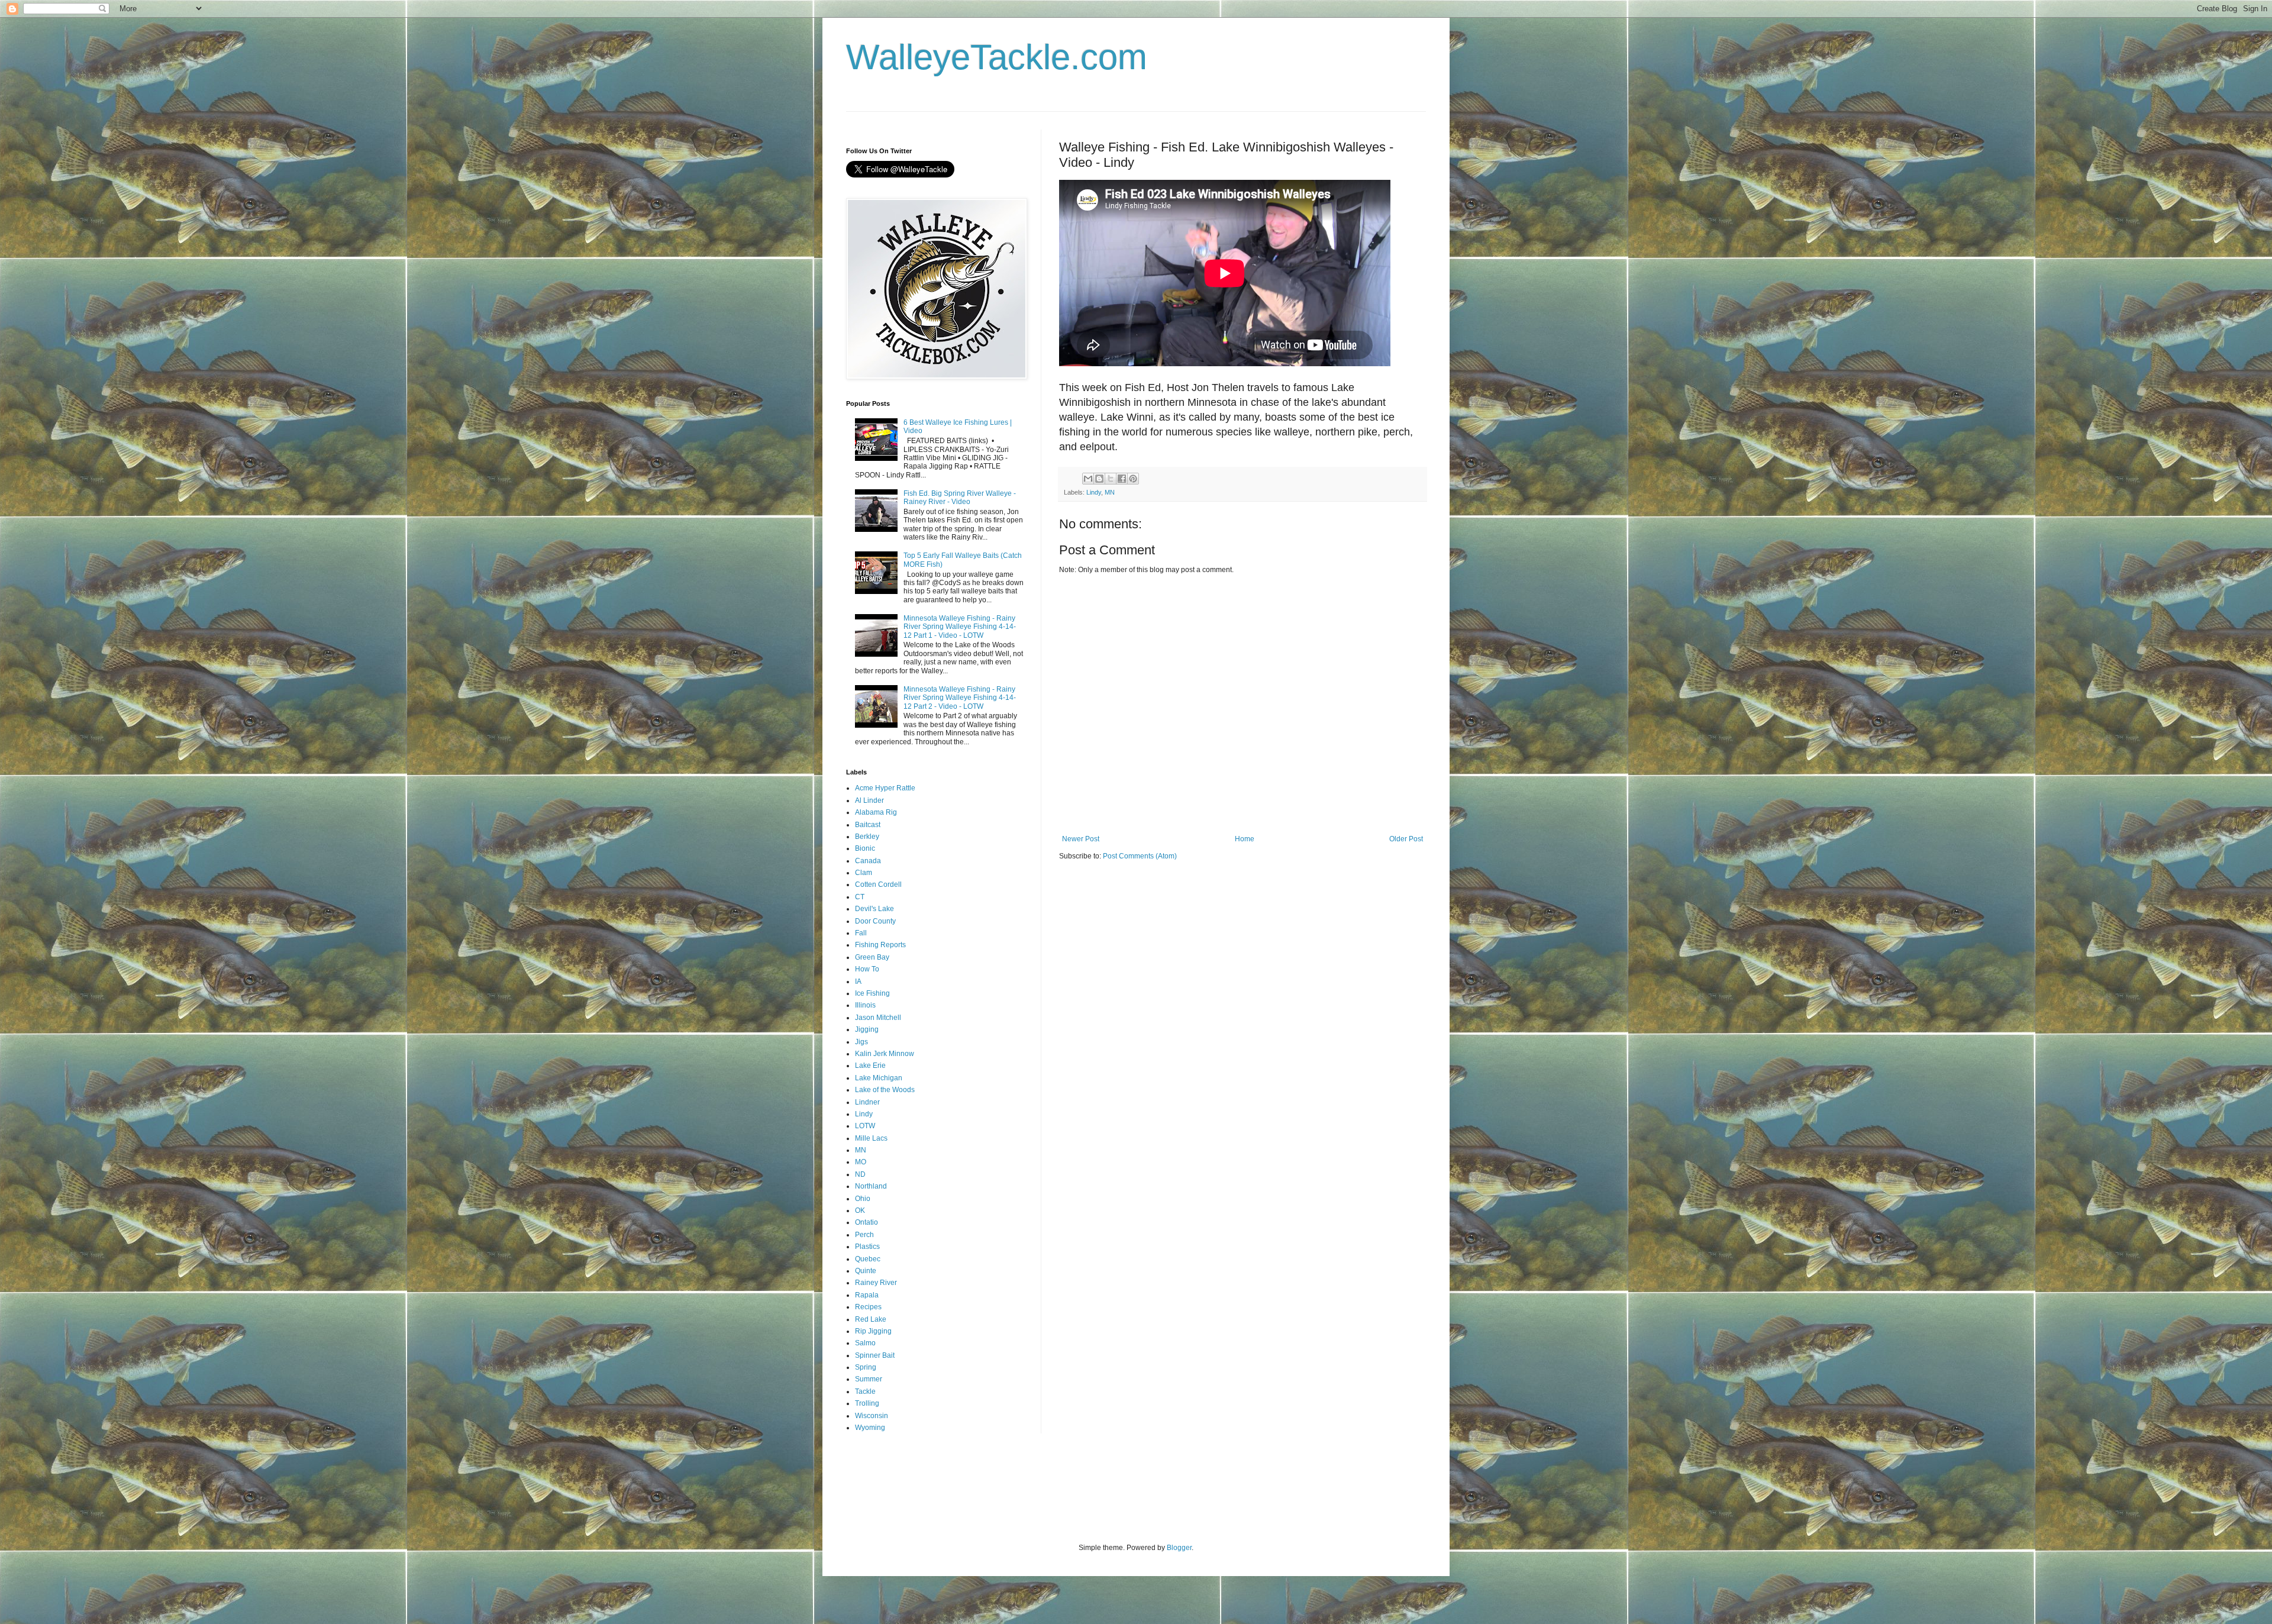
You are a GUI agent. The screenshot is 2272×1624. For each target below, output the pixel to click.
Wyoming (870, 1428)
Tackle (865, 1391)
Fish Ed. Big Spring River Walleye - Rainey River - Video (960, 498)
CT (860, 897)
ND (860, 1174)
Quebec (868, 1259)
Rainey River (876, 1283)
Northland (871, 1186)
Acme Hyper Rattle (885, 788)
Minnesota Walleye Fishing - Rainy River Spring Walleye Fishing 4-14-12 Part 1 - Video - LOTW (960, 627)
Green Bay (872, 957)
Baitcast (868, 825)
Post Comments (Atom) (1140, 856)
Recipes (868, 1307)
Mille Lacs (871, 1138)
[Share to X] (1111, 479)
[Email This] (1088, 479)
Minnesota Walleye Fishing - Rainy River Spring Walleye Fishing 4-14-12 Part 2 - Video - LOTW (960, 698)
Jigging (867, 1029)
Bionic (865, 848)
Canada (868, 861)
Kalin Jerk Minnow (885, 1054)
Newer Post (1081, 839)
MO (861, 1162)
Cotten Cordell (878, 884)
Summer (869, 1379)
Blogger (1179, 1548)
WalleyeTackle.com (997, 57)
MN (1110, 492)
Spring (866, 1367)
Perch (864, 1235)
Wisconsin (872, 1416)
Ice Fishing (872, 993)
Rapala (867, 1295)
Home (1245, 839)
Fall (861, 933)
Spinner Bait (875, 1355)
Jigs (861, 1042)
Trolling (867, 1403)
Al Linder (869, 800)
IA (858, 981)
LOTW (865, 1126)
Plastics (867, 1247)
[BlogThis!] (1099, 479)
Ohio (863, 1199)
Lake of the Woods (885, 1090)
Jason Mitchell (878, 1018)
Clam (864, 873)
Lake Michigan (879, 1078)
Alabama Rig (876, 812)
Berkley (867, 837)
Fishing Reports (880, 945)
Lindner (867, 1102)
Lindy (1094, 492)
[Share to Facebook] (1122, 479)
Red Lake (871, 1319)
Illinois (865, 1005)
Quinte (866, 1271)
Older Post (1406, 839)
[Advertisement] (1061, 1496)
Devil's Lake (874, 909)
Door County (875, 921)
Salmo (865, 1343)
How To (867, 969)
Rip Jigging (873, 1331)
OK (860, 1210)
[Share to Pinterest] (1133, 479)
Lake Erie (870, 1066)
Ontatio (866, 1222)
